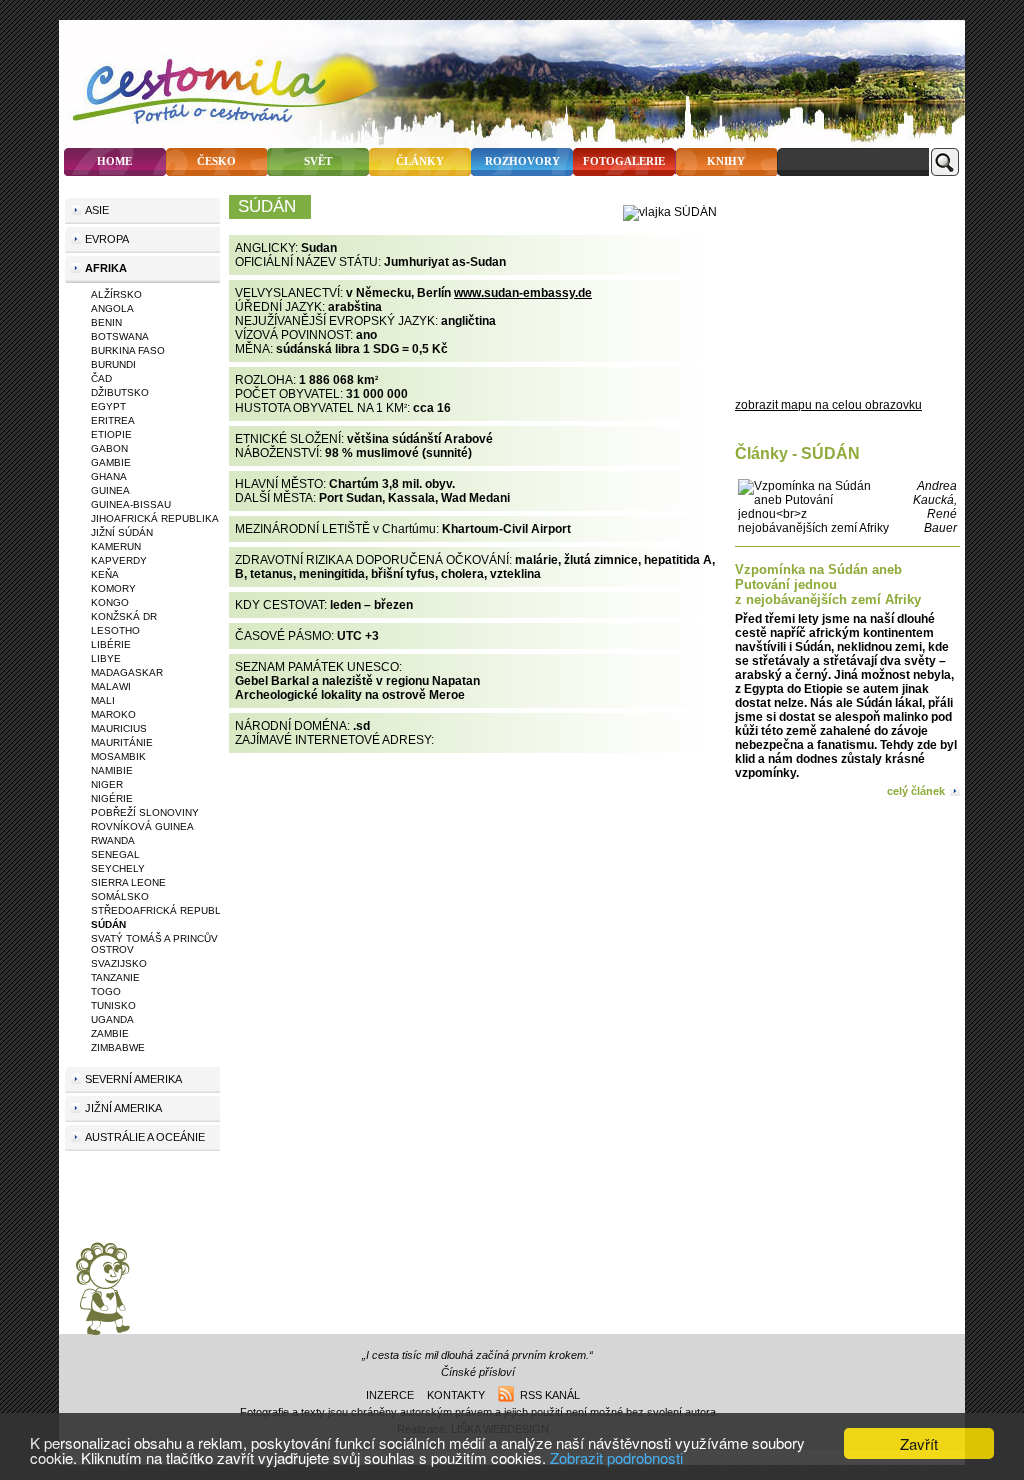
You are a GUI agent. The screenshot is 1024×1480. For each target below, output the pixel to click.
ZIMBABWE (118, 1047)
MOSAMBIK (118, 756)
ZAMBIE (110, 1033)
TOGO (106, 991)
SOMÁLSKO (120, 896)
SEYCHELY (118, 868)
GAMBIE (111, 462)
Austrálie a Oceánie (145, 1137)
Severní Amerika (133, 1079)
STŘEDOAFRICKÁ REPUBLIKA (164, 910)
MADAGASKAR (127, 672)
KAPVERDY (119, 560)
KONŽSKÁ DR (124, 616)
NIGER (107, 784)
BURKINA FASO (128, 350)
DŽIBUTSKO (120, 392)
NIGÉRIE (112, 798)
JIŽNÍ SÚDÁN (122, 532)
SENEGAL (115, 854)
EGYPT (108, 406)
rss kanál (547, 1395)
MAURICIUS (119, 728)
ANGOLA (112, 308)
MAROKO (113, 714)
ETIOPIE (111, 434)
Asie (97, 210)
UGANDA (112, 1019)
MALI (103, 700)
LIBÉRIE (111, 644)
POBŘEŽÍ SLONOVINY (145, 812)
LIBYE (106, 658)
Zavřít (919, 1443)
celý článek (916, 791)
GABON (109, 448)
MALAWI (111, 686)
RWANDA (113, 840)
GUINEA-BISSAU (131, 504)
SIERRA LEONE (128, 882)
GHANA (109, 476)
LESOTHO (115, 630)
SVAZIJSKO (119, 963)
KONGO (110, 602)
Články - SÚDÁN (797, 453)
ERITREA (113, 420)
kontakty (456, 1395)
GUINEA (110, 490)
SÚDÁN (108, 924)
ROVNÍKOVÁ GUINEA (142, 826)
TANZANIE (115, 977)
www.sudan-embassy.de (523, 293)
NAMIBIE (112, 770)
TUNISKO (113, 1005)
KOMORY (113, 588)
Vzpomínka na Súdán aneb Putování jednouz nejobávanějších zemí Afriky (828, 584)
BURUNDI (113, 364)
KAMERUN (116, 546)
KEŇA (105, 574)
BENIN (106, 322)
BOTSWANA (120, 336)
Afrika (106, 268)
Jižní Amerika (123, 1108)
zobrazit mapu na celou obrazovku (828, 405)
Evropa (107, 239)
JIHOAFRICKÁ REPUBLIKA (155, 518)
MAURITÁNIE (122, 742)
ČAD (101, 378)
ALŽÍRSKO (116, 294)
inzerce (390, 1395)
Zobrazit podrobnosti (616, 1457)
